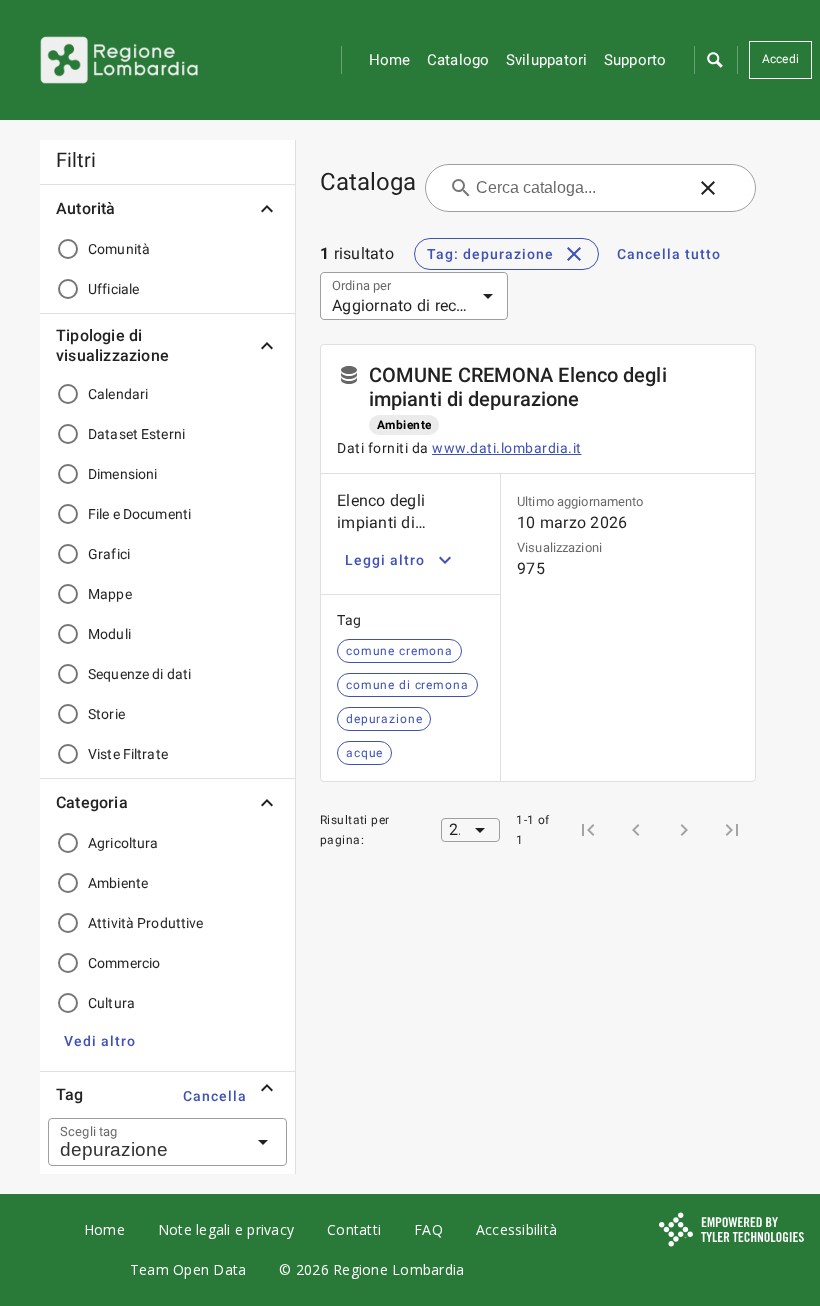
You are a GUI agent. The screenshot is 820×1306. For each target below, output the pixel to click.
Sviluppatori (547, 60)
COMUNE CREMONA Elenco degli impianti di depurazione (518, 387)
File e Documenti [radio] (139, 514)
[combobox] (143, 1142)
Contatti (354, 1229)
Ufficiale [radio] (113, 289)
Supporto (635, 60)
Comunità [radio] (119, 249)
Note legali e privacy (226, 1229)
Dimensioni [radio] (122, 474)
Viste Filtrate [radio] (128, 754)
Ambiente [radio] (118, 883)
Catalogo (458, 60)
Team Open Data (188, 1269)
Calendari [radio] (118, 394)
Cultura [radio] (111, 1003)
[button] (714, 60)
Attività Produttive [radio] (146, 923)
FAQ (428, 1229)
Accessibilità (516, 1229)
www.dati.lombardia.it (507, 448)
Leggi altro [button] (385, 560)
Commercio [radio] (124, 963)
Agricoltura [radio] (123, 843)
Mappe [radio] (110, 594)
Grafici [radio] (109, 554)
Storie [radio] (106, 714)
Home (390, 60)
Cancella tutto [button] (669, 254)
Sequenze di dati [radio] (139, 674)
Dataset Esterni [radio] (136, 434)
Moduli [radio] (109, 634)
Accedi (781, 59)
